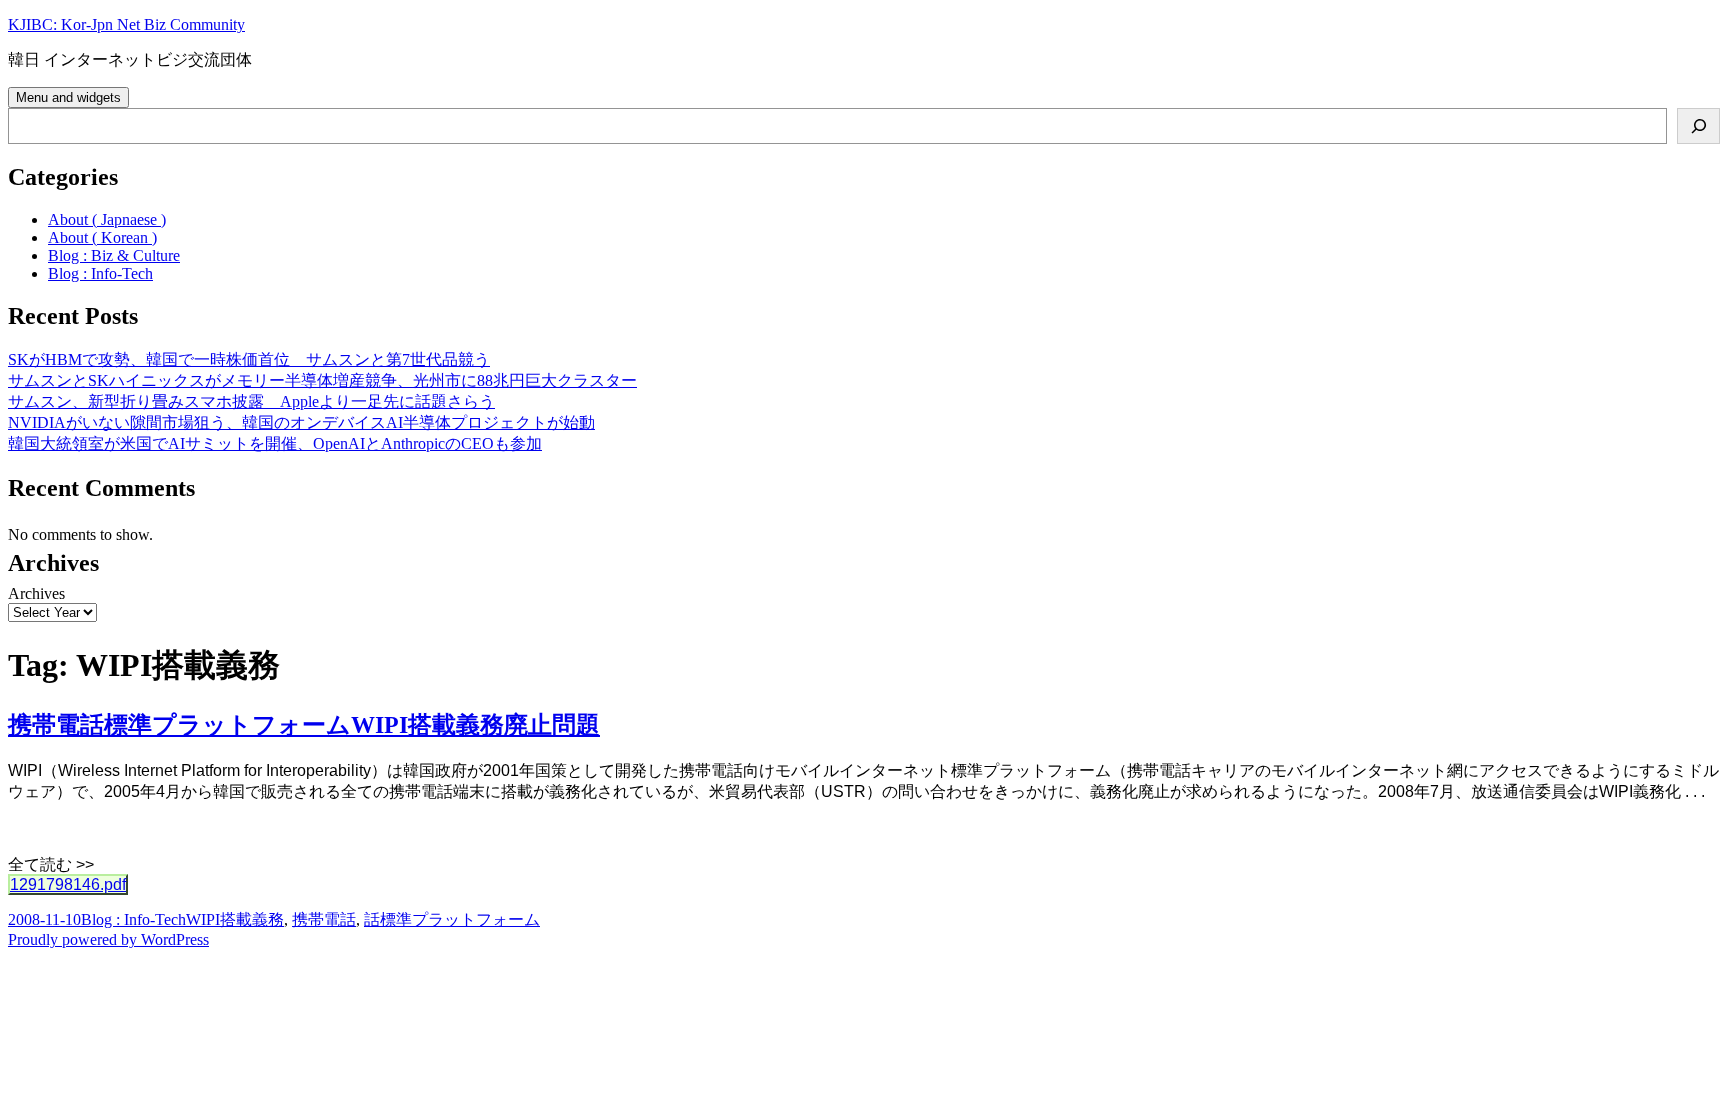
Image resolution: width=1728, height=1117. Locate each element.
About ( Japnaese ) (107, 219)
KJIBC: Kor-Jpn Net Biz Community (126, 24)
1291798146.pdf (68, 884)
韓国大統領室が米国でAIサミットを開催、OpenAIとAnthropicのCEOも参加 (275, 443)
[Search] (1698, 126)
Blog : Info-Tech (100, 273)
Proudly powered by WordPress (108, 939)
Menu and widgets (68, 97)
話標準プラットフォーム (452, 919)
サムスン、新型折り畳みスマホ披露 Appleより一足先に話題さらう (251, 401)
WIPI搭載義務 (235, 919)
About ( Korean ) (102, 237)
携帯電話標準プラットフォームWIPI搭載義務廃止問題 (304, 725)
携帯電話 (324, 919)
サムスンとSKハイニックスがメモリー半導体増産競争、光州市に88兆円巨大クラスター (322, 380)
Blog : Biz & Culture (114, 255)
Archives (36, 593)
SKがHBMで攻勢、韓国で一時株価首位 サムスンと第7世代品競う (249, 359)
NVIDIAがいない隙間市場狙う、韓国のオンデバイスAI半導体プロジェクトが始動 (301, 422)
